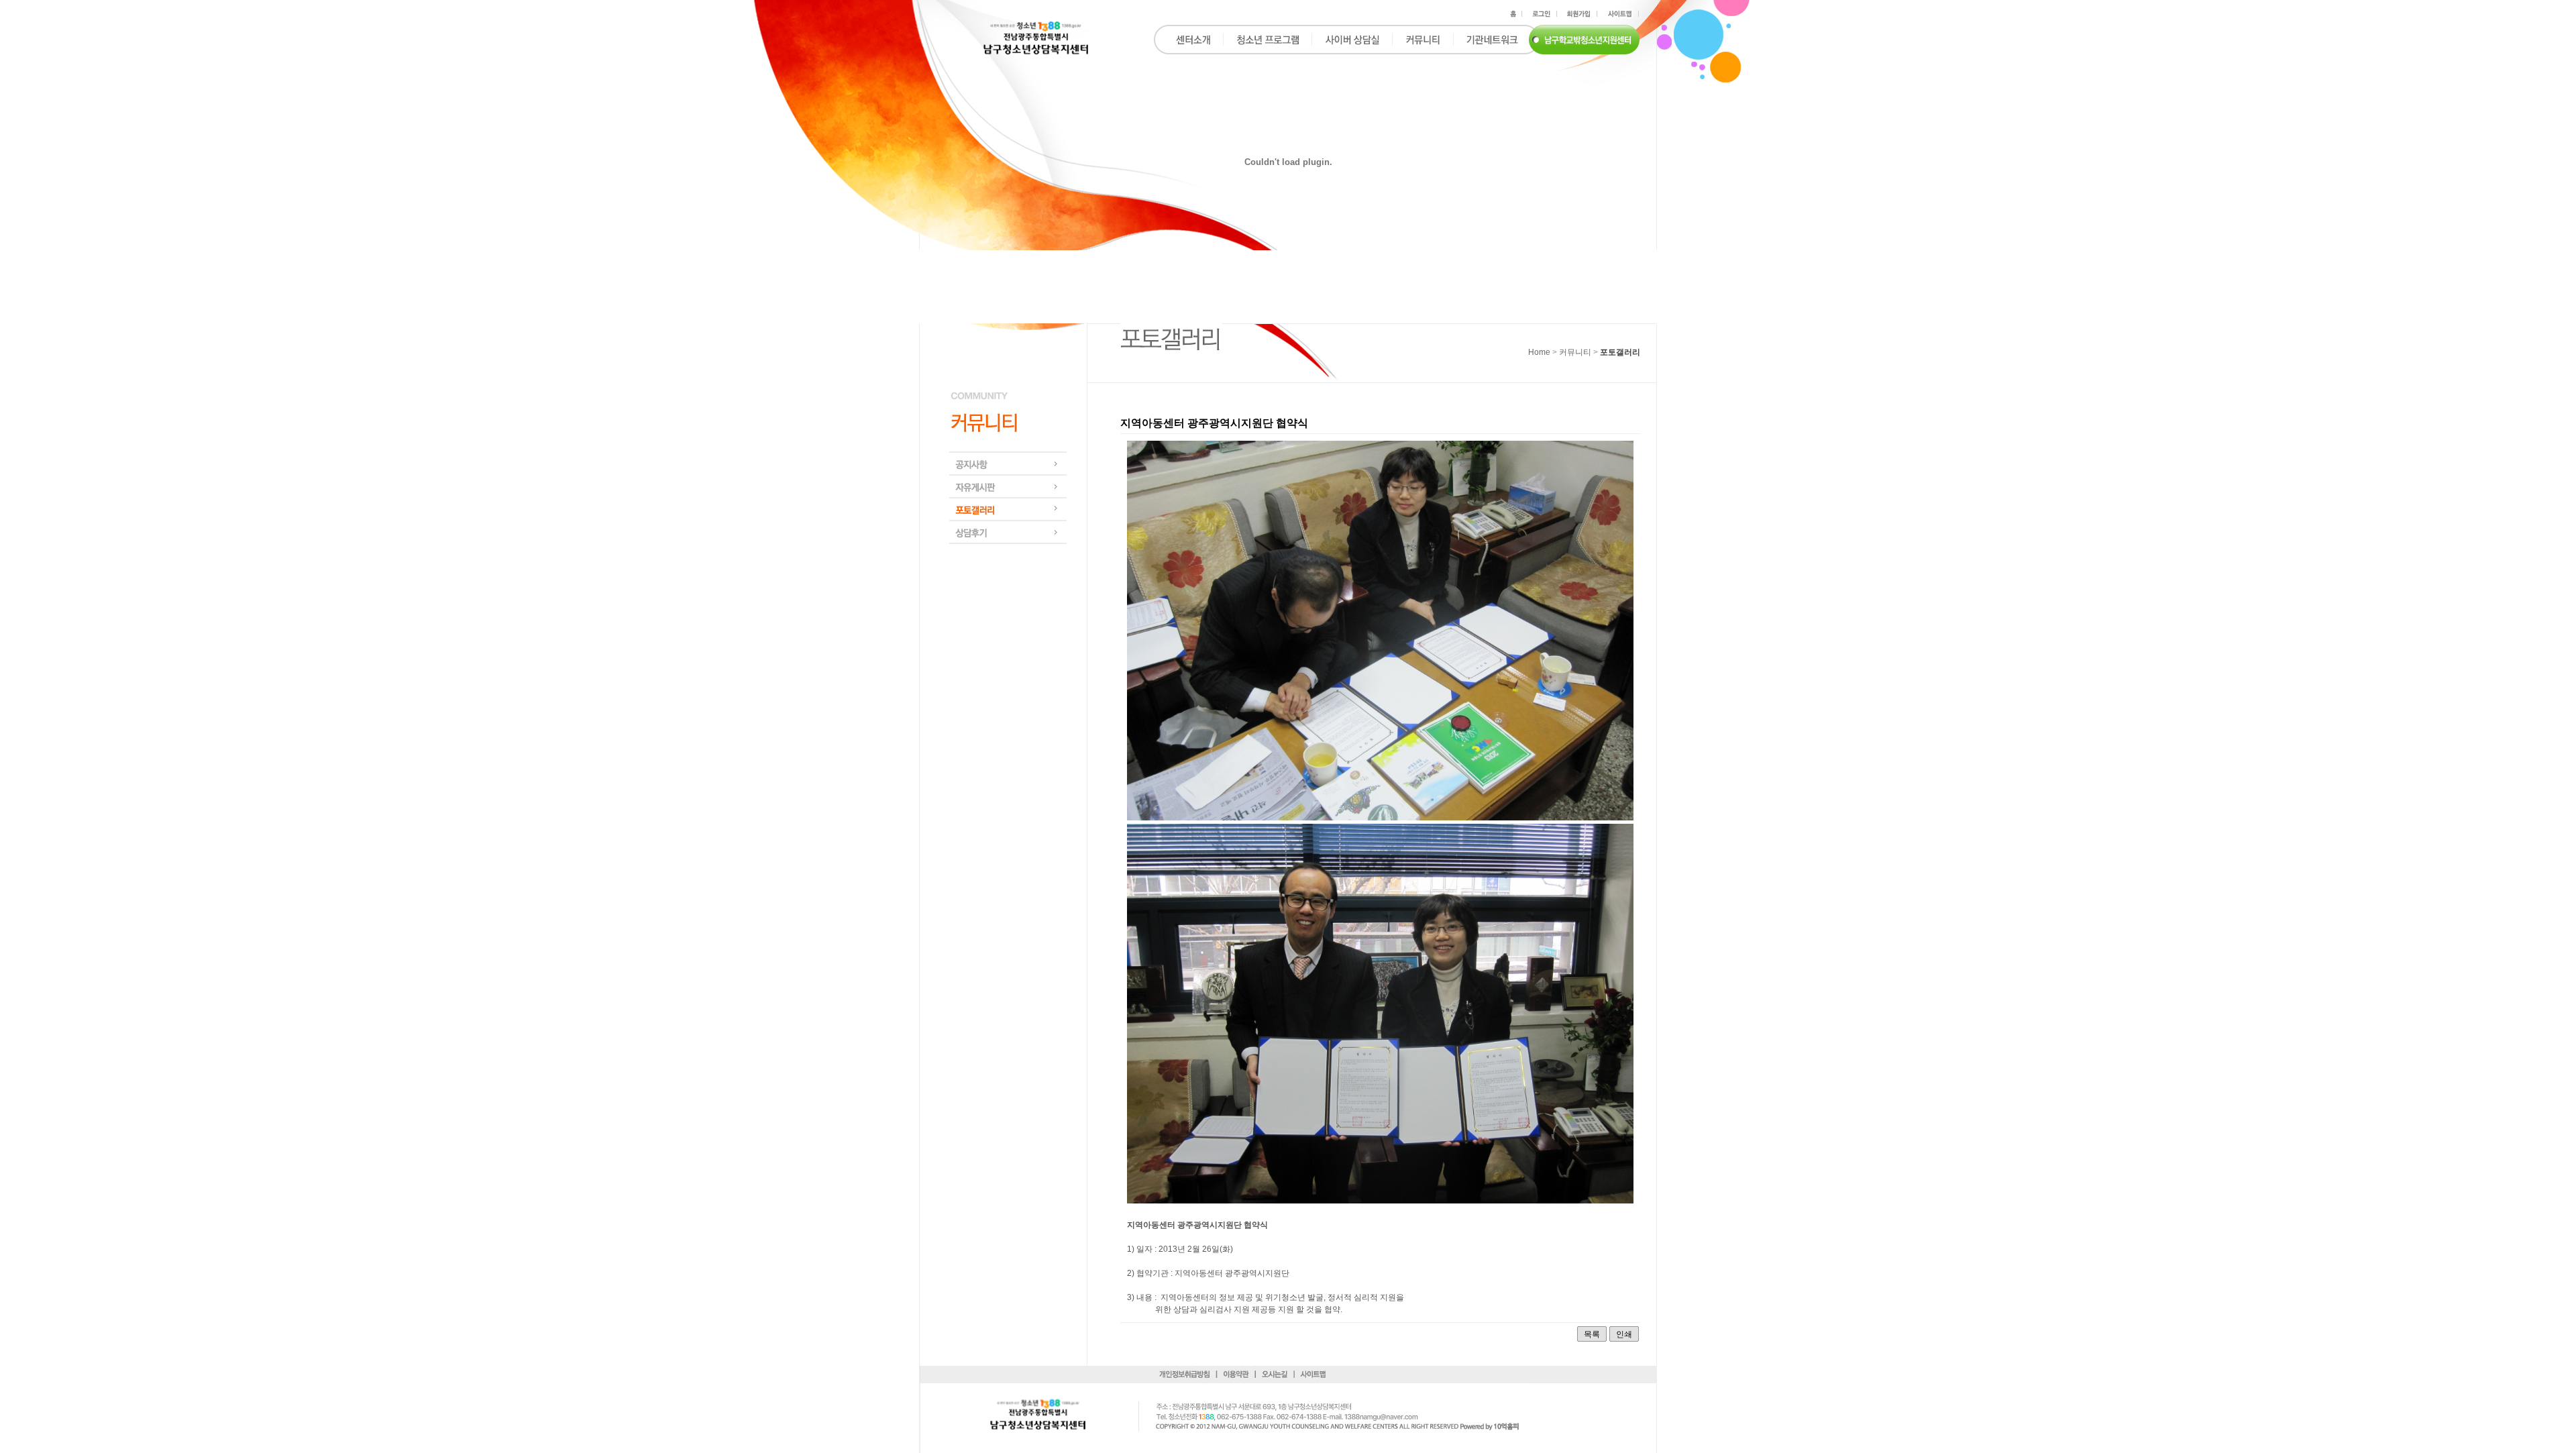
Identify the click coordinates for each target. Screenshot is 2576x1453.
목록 (1592, 1334)
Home (1539, 352)
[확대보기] (1380, 818)
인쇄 (1624, 1334)
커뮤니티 (1575, 352)
